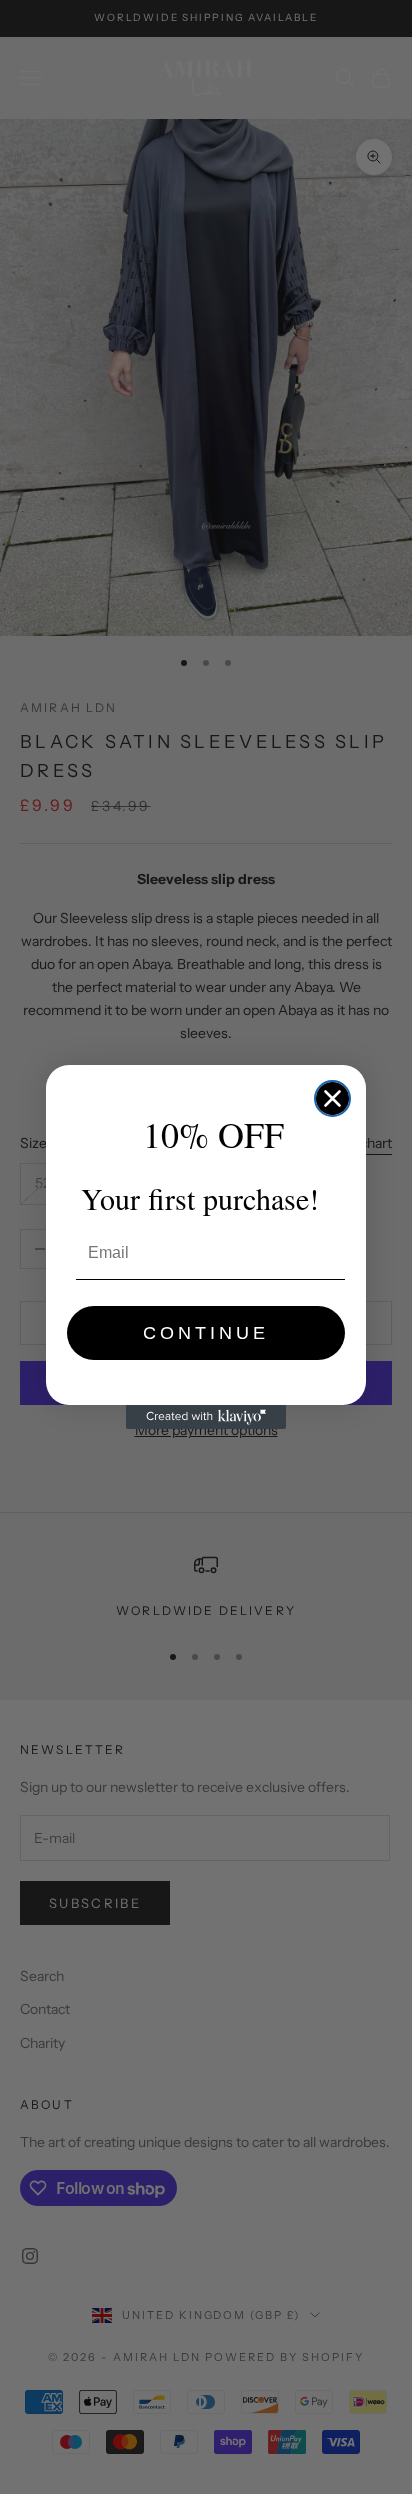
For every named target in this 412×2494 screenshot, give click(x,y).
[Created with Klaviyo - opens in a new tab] (206, 1417)
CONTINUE (206, 1333)
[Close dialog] (332, 1098)
